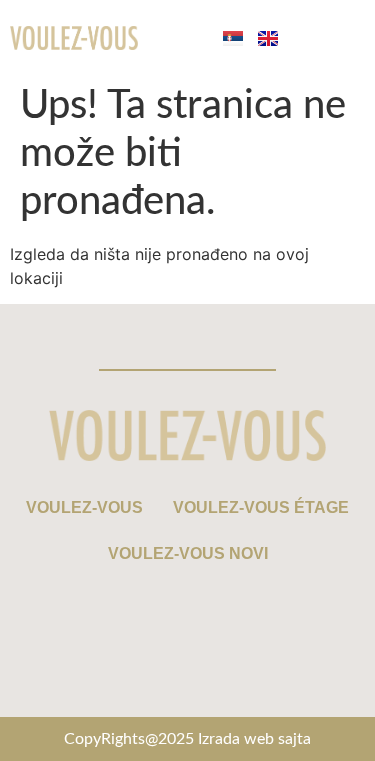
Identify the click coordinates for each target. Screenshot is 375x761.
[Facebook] (98, 682)
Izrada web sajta (254, 739)
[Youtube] (158, 682)
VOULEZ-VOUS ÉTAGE (261, 507)
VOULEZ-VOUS (84, 507)
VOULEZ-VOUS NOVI (188, 553)
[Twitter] (218, 682)
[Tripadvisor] (278, 682)
